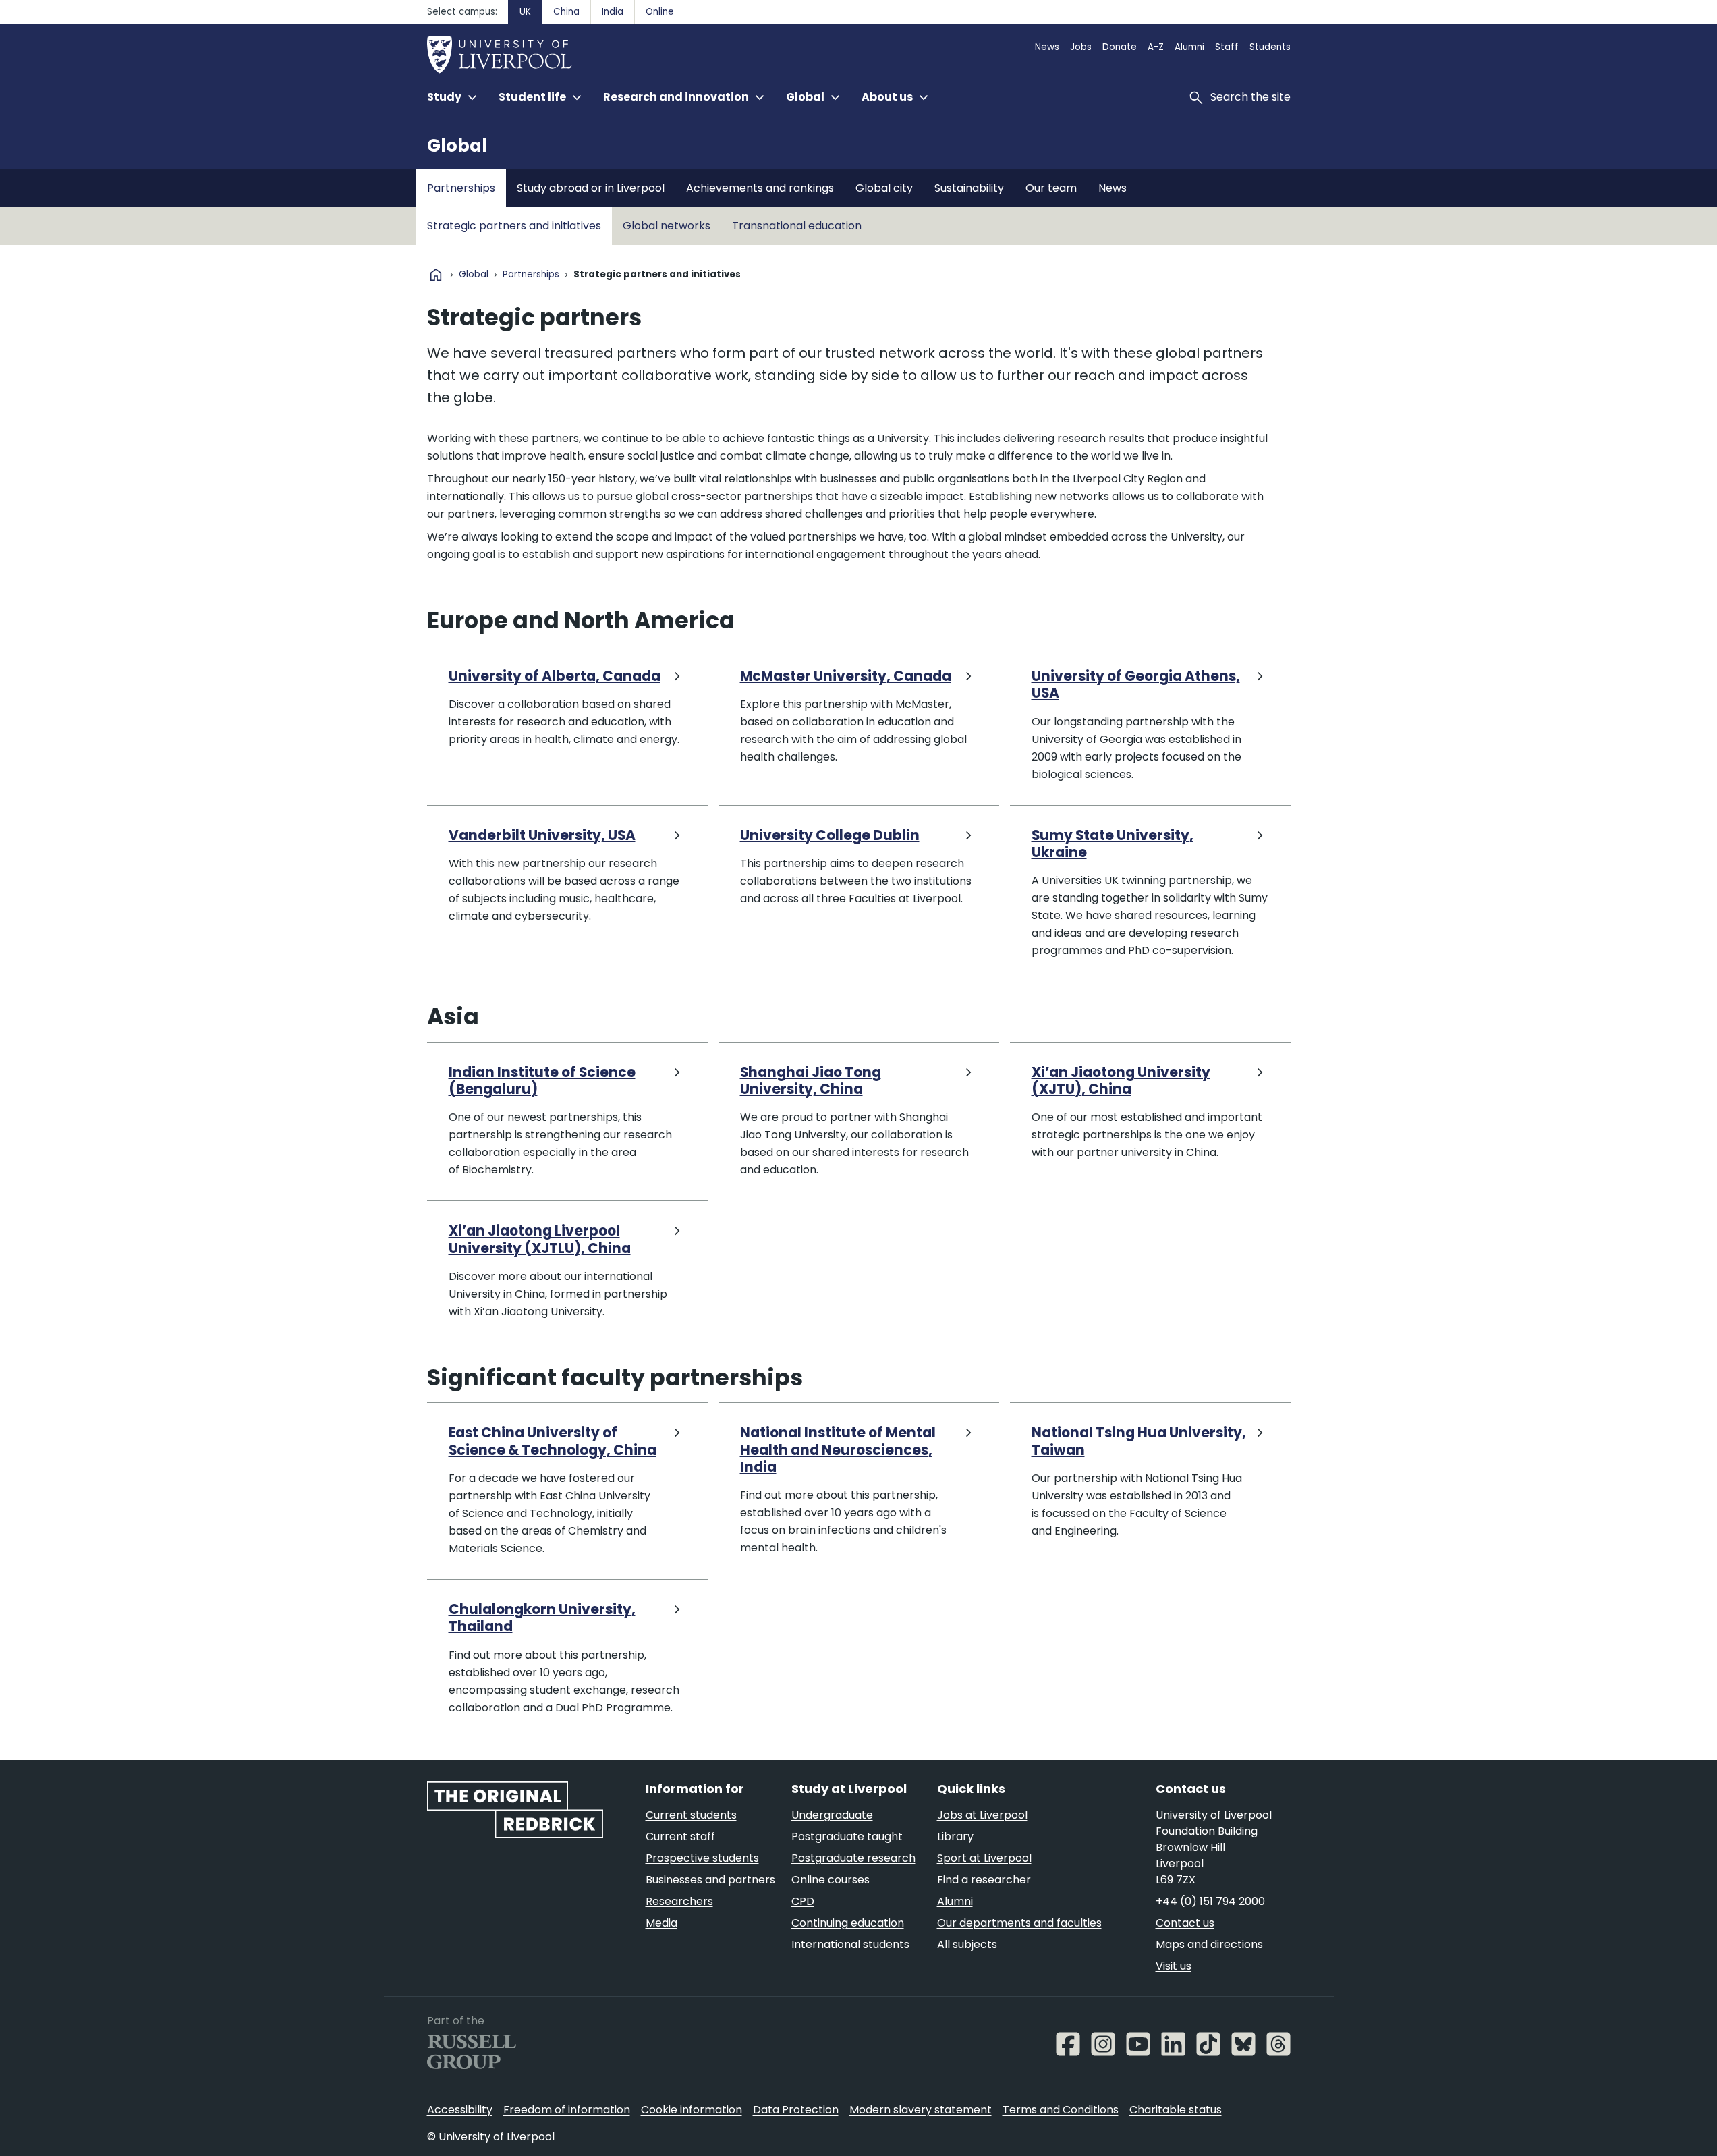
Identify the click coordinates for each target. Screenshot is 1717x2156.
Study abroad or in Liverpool (591, 188)
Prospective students (702, 1858)
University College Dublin (830, 836)
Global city (884, 188)
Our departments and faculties (1019, 1923)
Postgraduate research (853, 1858)
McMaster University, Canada (846, 676)
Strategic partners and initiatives (514, 226)
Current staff (680, 1836)
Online (660, 12)
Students (1270, 47)
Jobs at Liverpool (982, 1815)
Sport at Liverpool (984, 1858)
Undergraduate (832, 1815)
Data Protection (796, 2110)
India (613, 12)
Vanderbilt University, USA (542, 836)
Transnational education (797, 226)
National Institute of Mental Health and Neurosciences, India (838, 1450)
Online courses (831, 1880)
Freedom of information (567, 2110)
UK (525, 12)
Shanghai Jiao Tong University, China (811, 1081)
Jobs (1081, 47)
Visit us (1174, 1966)
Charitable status (1176, 2110)
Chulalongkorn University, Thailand (542, 1619)
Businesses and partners (710, 1880)
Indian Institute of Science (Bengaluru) (542, 1081)
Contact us (1185, 1923)
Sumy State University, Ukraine (1113, 845)
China (566, 12)
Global (457, 146)
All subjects (967, 1944)
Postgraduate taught (847, 1836)
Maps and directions (1209, 1944)
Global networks (667, 226)
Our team (1051, 188)
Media (662, 1923)
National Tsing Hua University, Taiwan (1139, 1442)
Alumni (1189, 47)
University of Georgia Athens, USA (1136, 685)
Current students (691, 1815)
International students (850, 1944)
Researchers (679, 1901)
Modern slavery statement (921, 2110)
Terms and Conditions (1061, 2110)
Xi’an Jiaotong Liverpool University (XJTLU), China (540, 1240)
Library (955, 1836)
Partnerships (461, 188)
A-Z (1156, 47)
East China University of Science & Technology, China (553, 1442)
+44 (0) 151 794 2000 (1210, 1901)
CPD (803, 1901)
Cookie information (692, 2110)
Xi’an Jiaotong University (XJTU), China (1121, 1081)
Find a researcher (984, 1880)
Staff (1227, 47)
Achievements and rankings (760, 188)
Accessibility (460, 2110)
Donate (1120, 47)
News (1047, 47)
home (436, 275)
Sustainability (969, 188)
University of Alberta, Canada (555, 676)
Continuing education (848, 1923)
